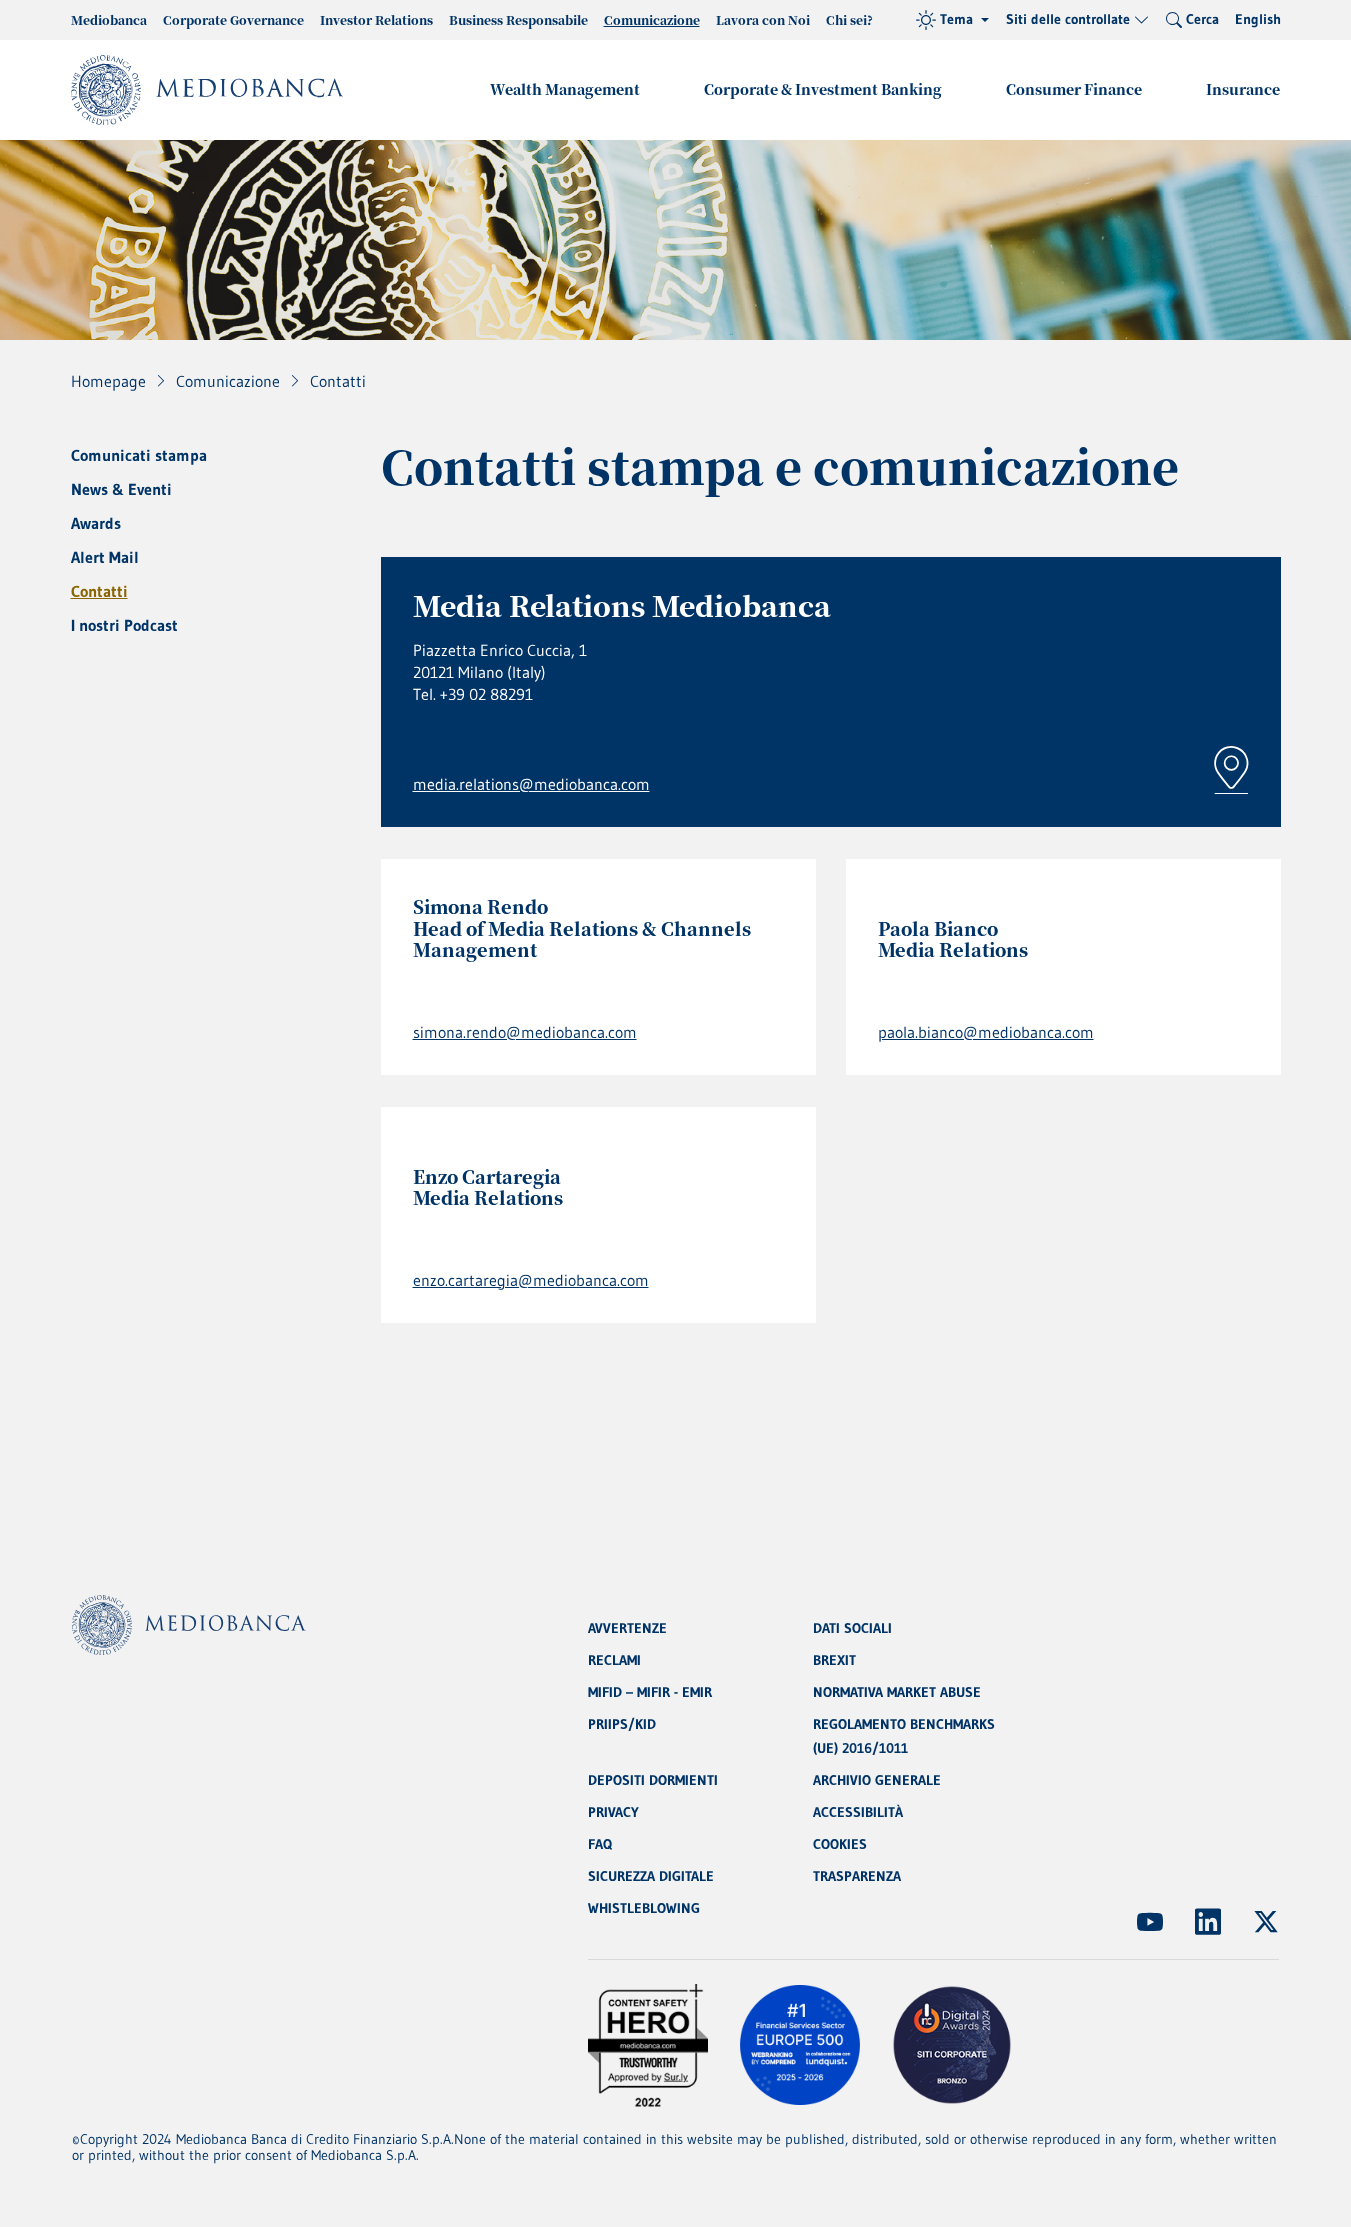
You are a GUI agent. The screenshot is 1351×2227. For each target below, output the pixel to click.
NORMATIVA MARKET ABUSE (897, 1692)
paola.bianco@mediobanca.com (986, 1032)
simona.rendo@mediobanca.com (525, 1032)
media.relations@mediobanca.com (531, 784)
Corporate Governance (233, 19)
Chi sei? (849, 19)
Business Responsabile (518, 19)
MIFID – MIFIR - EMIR (650, 1692)
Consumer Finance (1074, 89)
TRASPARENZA (857, 1876)
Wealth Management (565, 89)
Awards (96, 523)
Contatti (99, 591)
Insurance (1243, 89)
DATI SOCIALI (852, 1628)
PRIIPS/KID (622, 1724)
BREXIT (834, 1660)
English (1258, 19)
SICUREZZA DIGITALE (651, 1876)
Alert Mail (105, 557)
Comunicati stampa (139, 455)
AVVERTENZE (627, 1628)
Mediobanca (109, 19)
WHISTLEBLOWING (644, 1908)
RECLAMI (614, 1660)
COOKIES (840, 1844)
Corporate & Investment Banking (823, 89)
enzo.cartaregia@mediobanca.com (531, 1280)
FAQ (600, 1844)
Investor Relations (376, 19)
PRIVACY (613, 1812)
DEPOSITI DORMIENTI (653, 1780)
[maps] (1231, 770)
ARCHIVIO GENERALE (877, 1780)
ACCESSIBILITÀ (858, 1812)
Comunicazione (652, 19)
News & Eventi (121, 489)
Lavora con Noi (763, 19)
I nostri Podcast (124, 625)
